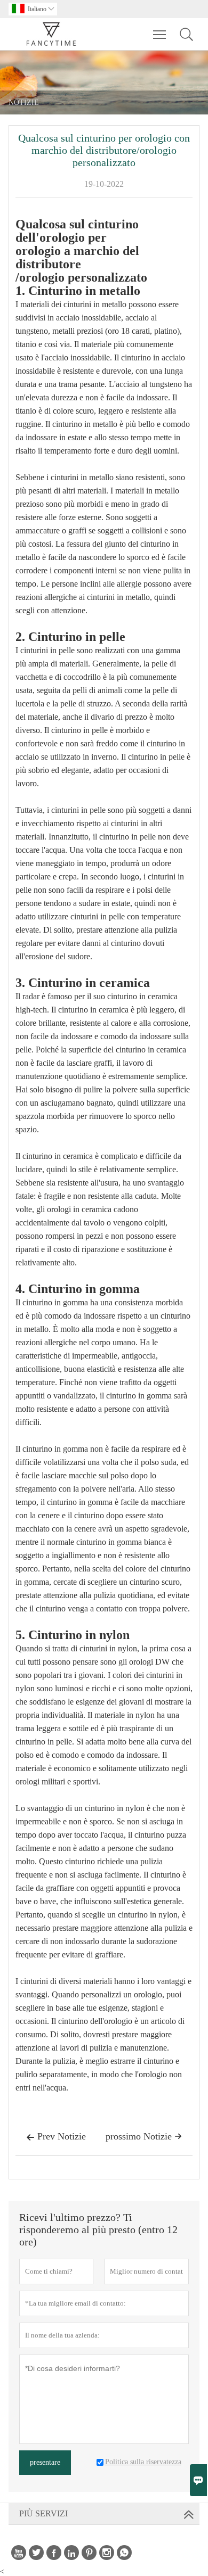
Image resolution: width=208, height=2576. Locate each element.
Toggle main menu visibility (160, 34)
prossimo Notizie (144, 2136)
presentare (45, 2462)
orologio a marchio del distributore (77, 258)
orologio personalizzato (83, 278)
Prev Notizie (56, 2136)
